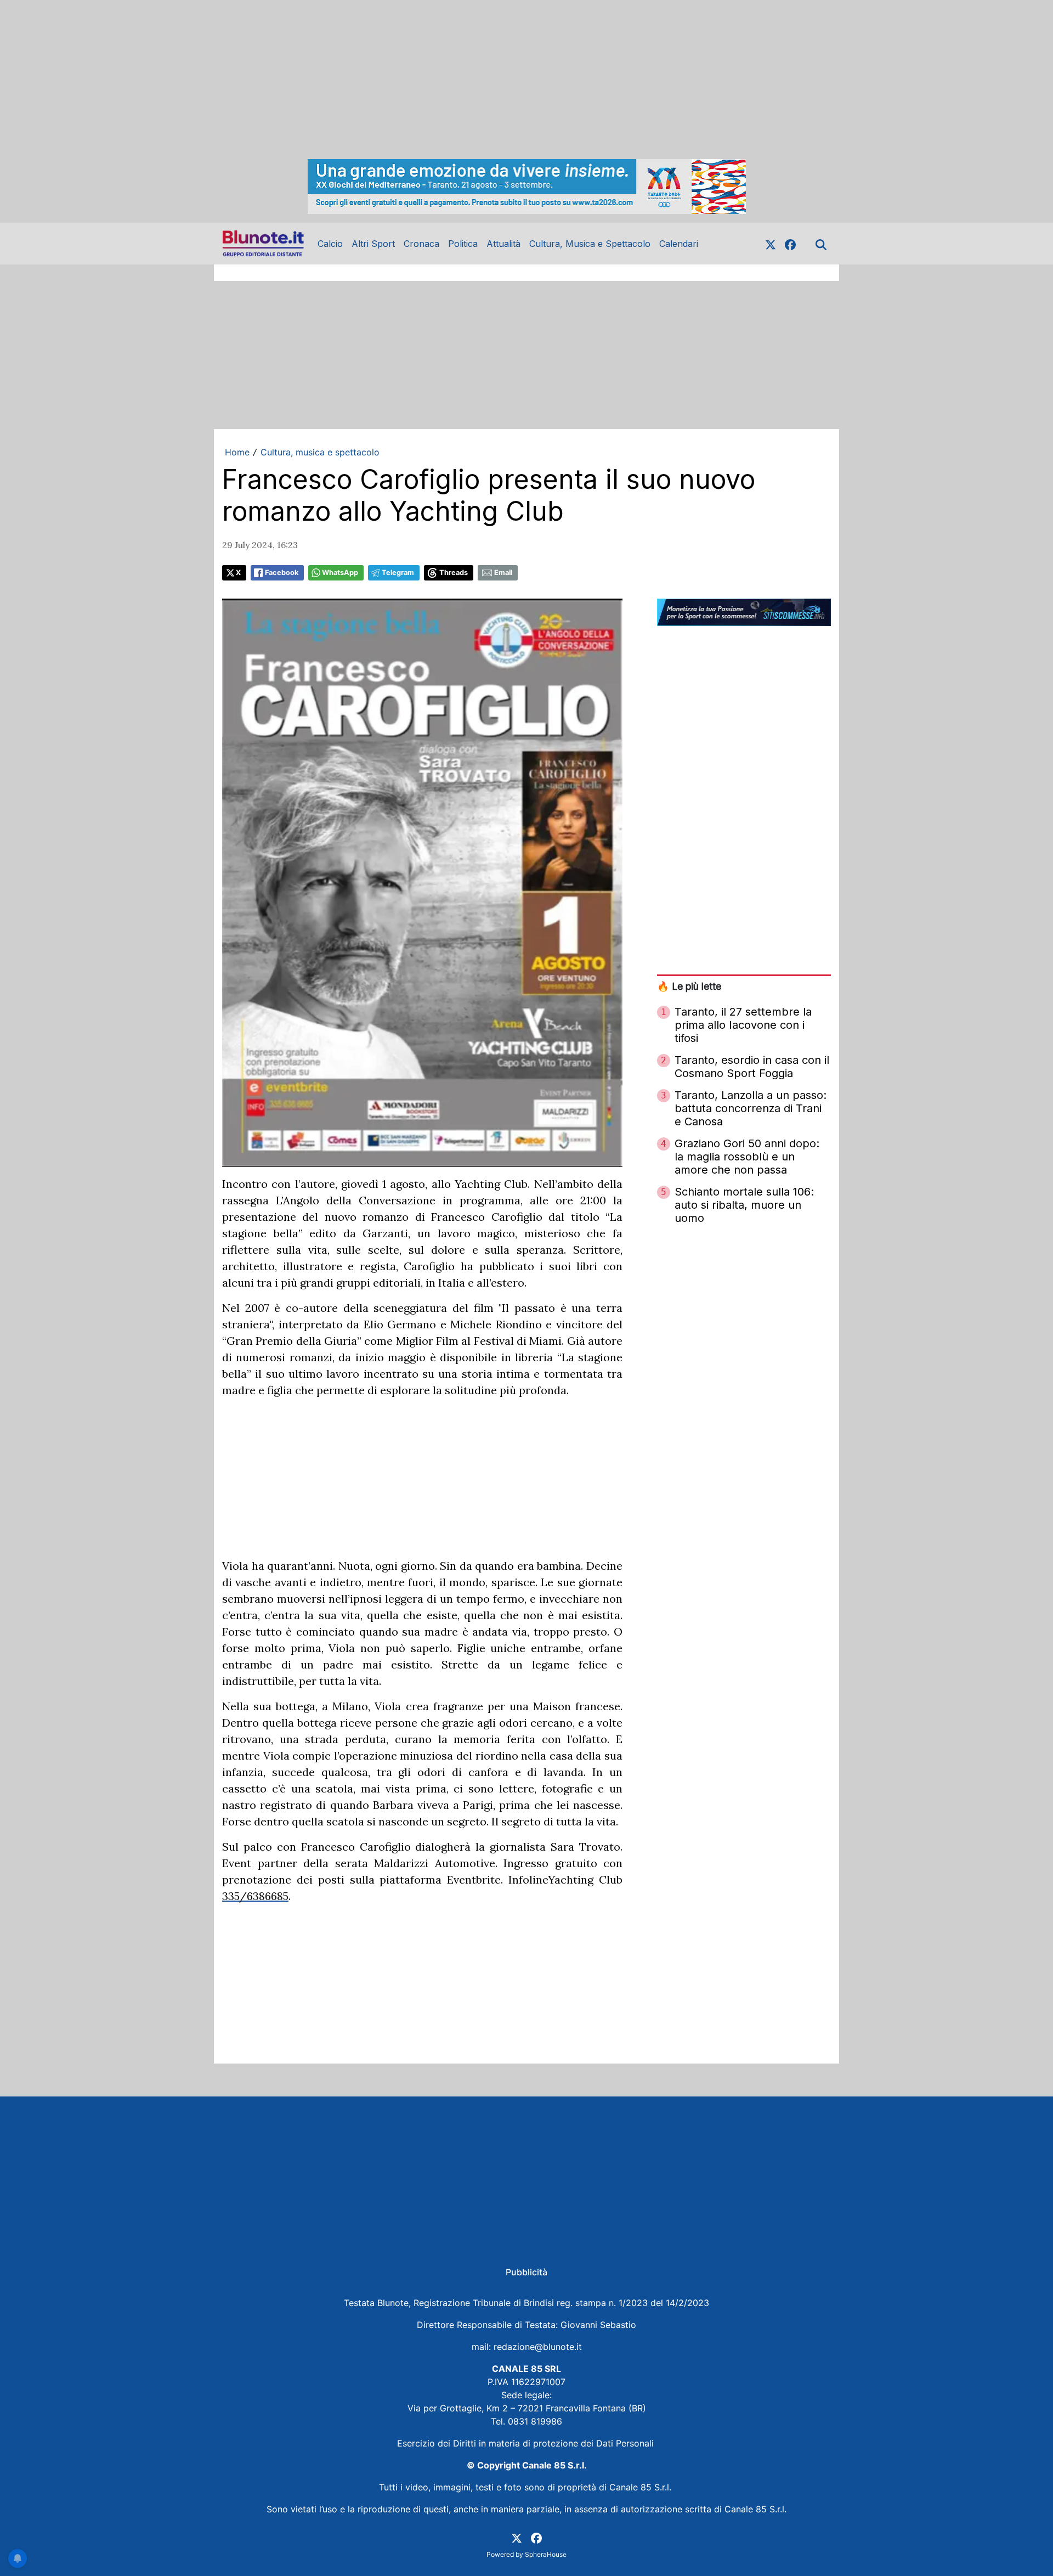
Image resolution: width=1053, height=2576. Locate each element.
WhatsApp (340, 573)
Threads (454, 573)
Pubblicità (526, 2272)
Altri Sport (373, 244)
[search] (821, 244)
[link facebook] (790, 244)
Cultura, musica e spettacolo (320, 452)
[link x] (771, 244)
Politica (463, 244)
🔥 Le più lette (689, 986)
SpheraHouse (546, 2554)
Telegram (398, 573)
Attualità (503, 244)
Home (237, 452)
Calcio (330, 244)
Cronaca (421, 244)
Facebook (282, 573)
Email (503, 573)
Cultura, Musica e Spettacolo (590, 244)
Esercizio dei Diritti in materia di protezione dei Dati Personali (527, 2443)
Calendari (679, 244)
